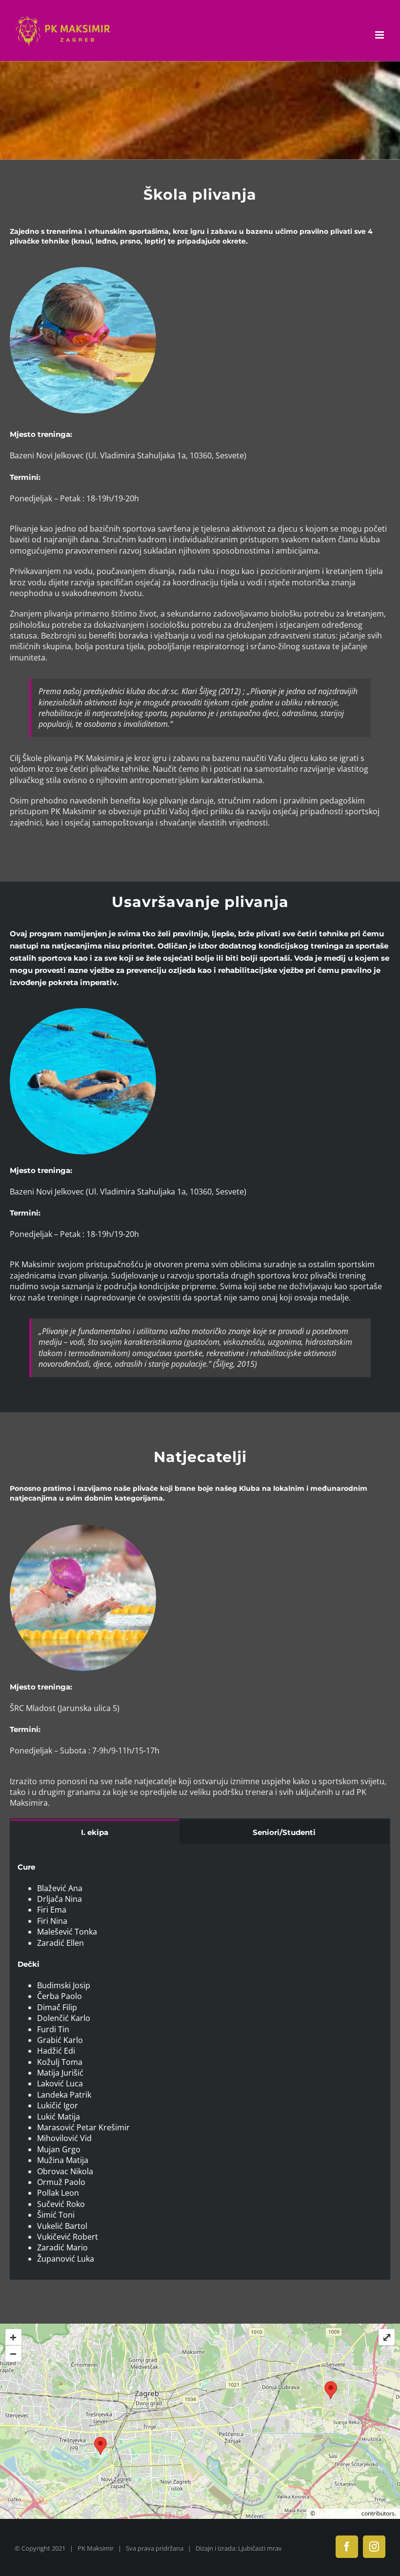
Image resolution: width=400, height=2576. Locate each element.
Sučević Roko (61, 2204)
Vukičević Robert (68, 2237)
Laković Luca (60, 2083)
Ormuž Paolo (61, 2182)
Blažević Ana (60, 1888)
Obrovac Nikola (65, 2171)
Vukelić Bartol (62, 2226)
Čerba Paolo (60, 1996)
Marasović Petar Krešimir (83, 2127)
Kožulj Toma (60, 2062)
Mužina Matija (63, 2160)
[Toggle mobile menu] (380, 35)
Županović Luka (66, 2259)
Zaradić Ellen (60, 1943)
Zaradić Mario (62, 2247)
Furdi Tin (53, 2029)
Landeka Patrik (64, 2095)
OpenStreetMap (338, 2513)
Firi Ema (52, 1910)
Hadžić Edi (56, 2051)
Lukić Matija (59, 2117)
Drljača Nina (60, 1899)
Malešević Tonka (67, 1932)
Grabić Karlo (60, 2040)
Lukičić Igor (58, 2105)
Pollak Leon (58, 2193)
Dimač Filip (57, 2007)
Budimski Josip (64, 1985)
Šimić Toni (56, 2215)
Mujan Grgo (59, 2149)
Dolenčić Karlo (64, 2018)
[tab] (95, 1832)
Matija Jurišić (60, 2073)
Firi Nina (52, 1921)
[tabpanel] (200, 2062)
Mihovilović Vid (64, 2138)
